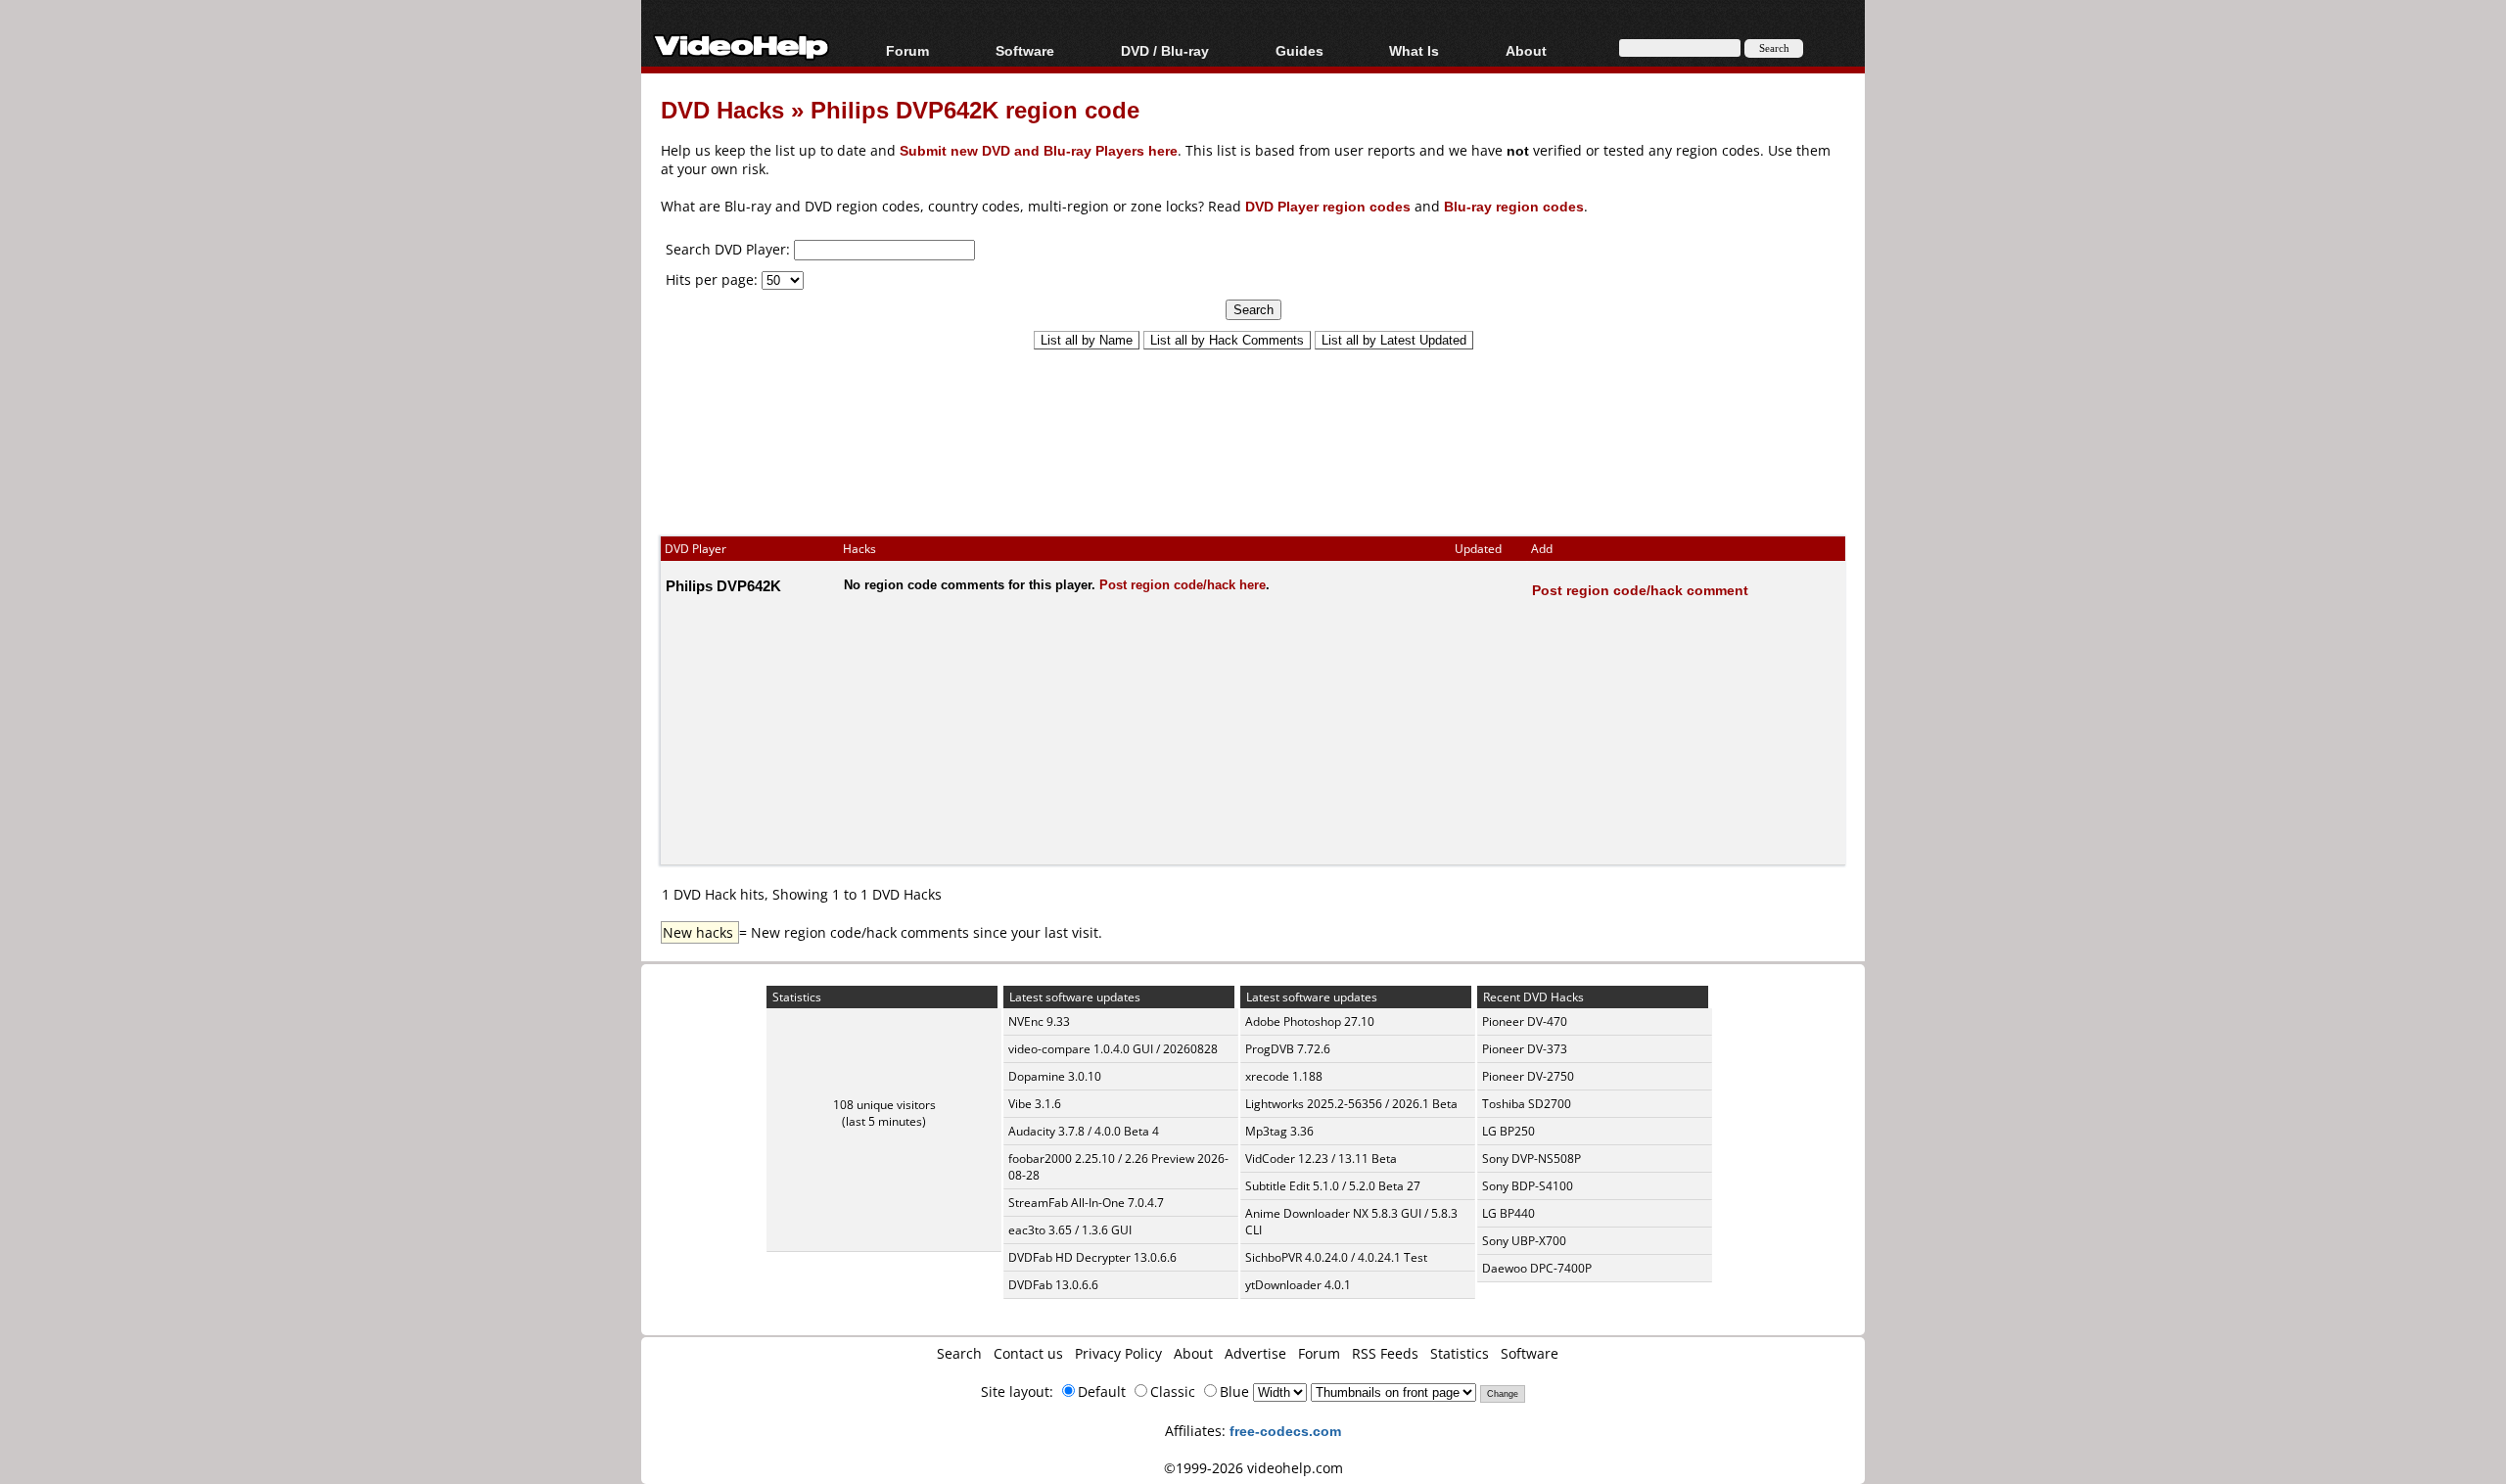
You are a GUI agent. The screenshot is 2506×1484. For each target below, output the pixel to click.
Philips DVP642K (723, 585)
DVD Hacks (722, 109)
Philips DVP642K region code (975, 109)
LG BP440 (1508, 1213)
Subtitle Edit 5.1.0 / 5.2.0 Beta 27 (1333, 1186)
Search (959, 1353)
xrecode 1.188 (1284, 1076)
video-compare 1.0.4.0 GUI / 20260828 (1113, 1049)
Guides (1299, 50)
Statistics (1460, 1353)
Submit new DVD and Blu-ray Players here (1039, 150)
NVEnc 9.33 (1039, 1021)
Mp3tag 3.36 (1279, 1131)
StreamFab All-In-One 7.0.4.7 (1086, 1203)
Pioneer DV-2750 (1528, 1076)
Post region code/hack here (1183, 584)
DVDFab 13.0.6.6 (1053, 1285)
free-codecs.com (1285, 1431)
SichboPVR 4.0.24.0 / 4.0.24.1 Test (1336, 1257)
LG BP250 (1508, 1131)
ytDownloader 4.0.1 (1298, 1285)
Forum (907, 50)
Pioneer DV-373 (1525, 1049)
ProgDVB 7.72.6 (1288, 1049)
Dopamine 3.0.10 (1055, 1076)
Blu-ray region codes (1514, 206)
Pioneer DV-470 (1525, 1021)
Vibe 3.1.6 (1035, 1104)
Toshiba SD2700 (1527, 1104)
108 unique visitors (884, 1105)
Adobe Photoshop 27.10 (1310, 1021)
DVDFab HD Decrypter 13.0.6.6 (1092, 1257)
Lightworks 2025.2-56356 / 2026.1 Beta (1351, 1104)
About (1193, 1353)
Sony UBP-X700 (1524, 1241)
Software (1025, 50)
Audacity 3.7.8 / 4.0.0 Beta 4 (1084, 1131)
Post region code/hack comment (1640, 590)
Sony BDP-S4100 (1528, 1186)
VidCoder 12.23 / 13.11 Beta (1321, 1159)
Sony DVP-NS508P (1531, 1159)
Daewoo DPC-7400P (1537, 1268)
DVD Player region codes (1328, 206)
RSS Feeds (1385, 1353)
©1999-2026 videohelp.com (1253, 1468)
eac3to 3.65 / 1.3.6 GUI (1070, 1230)
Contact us (1028, 1353)
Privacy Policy (1118, 1353)
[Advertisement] (1253, 434)
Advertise (1255, 1353)
